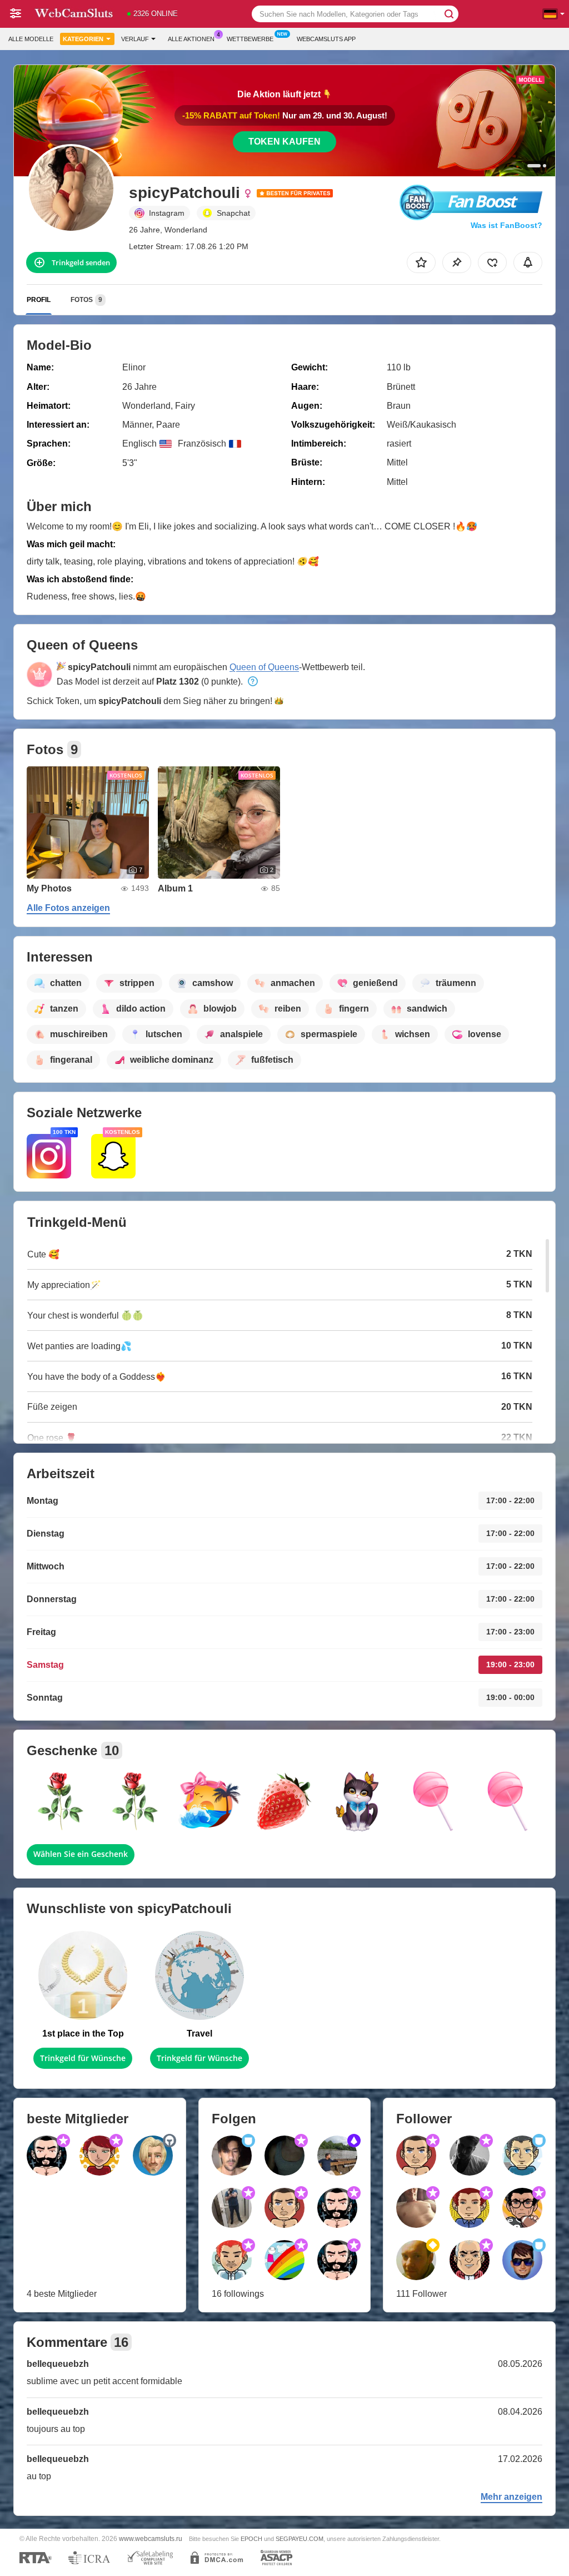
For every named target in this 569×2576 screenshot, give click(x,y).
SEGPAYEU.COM (300, 2539)
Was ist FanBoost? (506, 225)
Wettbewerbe (250, 39)
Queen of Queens (264, 667)
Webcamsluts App (326, 39)
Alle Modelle (31, 39)
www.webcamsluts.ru (151, 2538)
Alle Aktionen (191, 39)
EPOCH (251, 2539)
